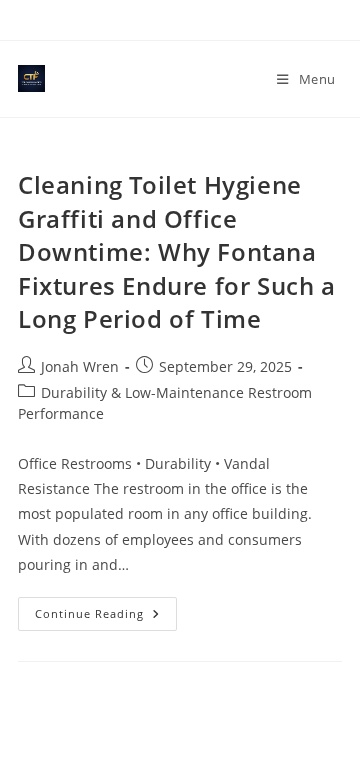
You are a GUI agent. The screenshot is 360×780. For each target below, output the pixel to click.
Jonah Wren (80, 366)
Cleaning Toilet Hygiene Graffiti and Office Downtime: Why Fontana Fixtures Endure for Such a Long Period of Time (177, 251)
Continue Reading (106, 617)
